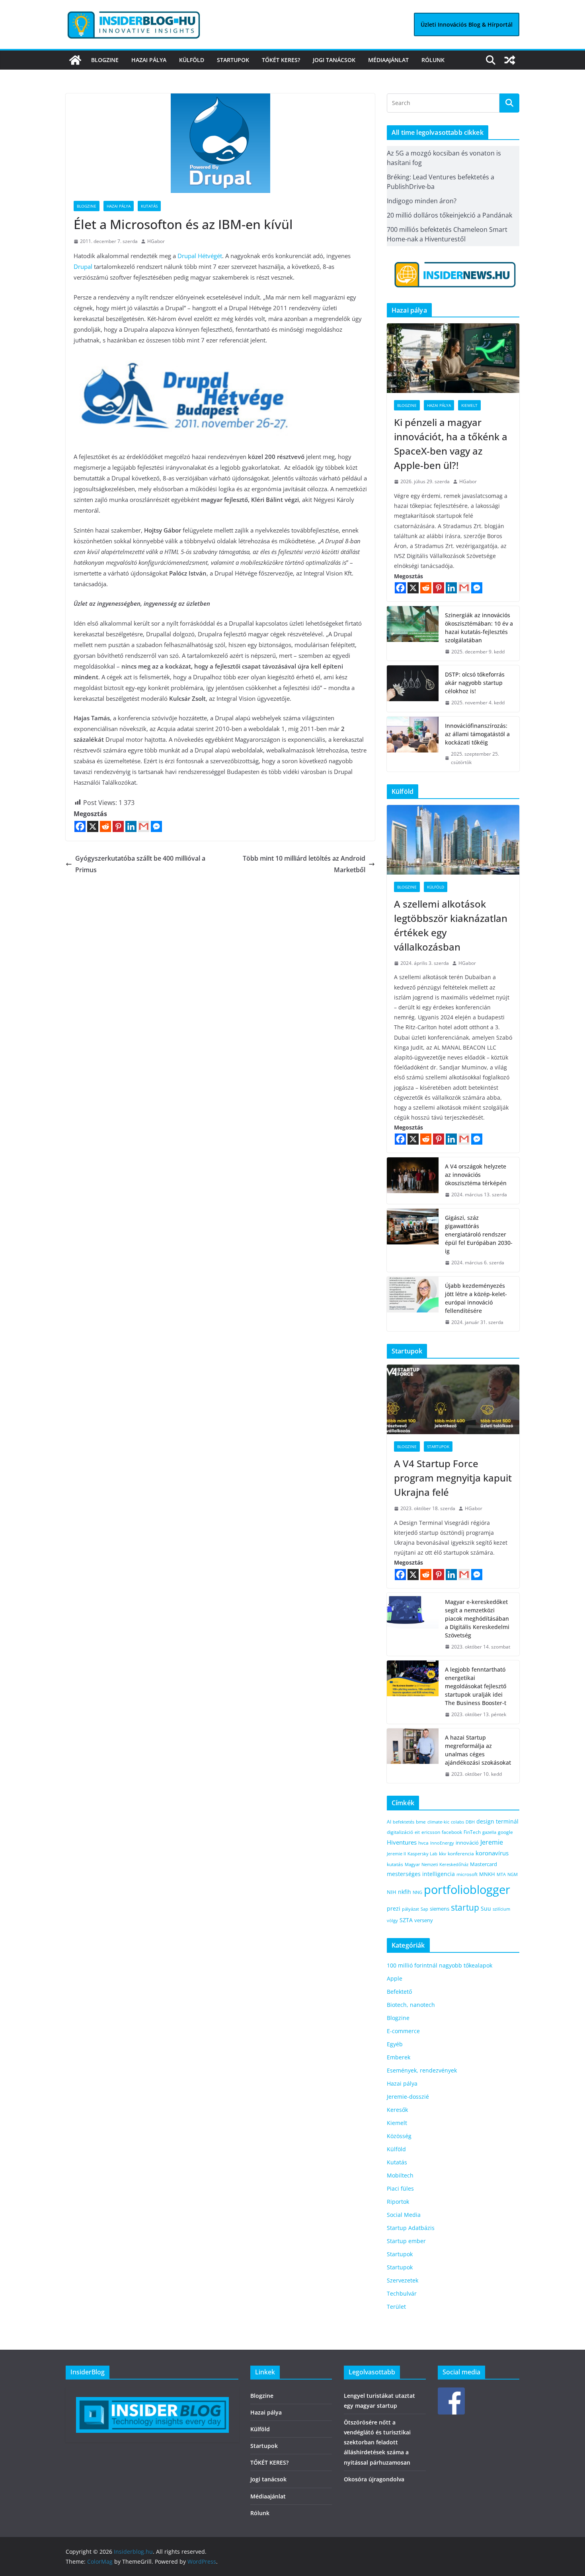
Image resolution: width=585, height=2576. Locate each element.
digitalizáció (400, 1832)
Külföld (192, 60)
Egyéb (395, 2044)
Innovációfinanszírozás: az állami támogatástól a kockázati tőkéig (477, 734)
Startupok (233, 60)
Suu (486, 1908)
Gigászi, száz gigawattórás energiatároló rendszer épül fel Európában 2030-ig (479, 1234)
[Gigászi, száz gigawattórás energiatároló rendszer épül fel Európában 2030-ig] (413, 1240)
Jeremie (492, 1842)
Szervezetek (403, 2280)
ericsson (431, 1832)
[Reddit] (105, 826)
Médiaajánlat (388, 60)
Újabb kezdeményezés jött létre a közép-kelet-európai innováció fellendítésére (476, 1298)
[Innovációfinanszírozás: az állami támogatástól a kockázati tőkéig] (413, 744)
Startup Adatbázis (411, 2228)
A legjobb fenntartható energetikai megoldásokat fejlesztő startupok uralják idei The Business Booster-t (476, 1686)
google (505, 1832)
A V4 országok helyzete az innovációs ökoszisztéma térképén (476, 1175)
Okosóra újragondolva (374, 2479)
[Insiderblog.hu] (75, 60)
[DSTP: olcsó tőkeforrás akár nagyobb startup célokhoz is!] (413, 689)
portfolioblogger (467, 1890)
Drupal (83, 266)
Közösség (399, 2136)
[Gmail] (144, 826)
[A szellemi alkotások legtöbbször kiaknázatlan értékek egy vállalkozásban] (453, 840)
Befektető (399, 1992)
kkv (443, 1854)
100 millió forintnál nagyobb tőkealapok (440, 1965)
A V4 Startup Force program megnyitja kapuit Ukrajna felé (453, 1478)
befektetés (404, 1822)
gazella (489, 1832)
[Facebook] (80, 826)
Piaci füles (400, 2188)
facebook (452, 1832)
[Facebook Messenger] (156, 826)
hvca (423, 1843)
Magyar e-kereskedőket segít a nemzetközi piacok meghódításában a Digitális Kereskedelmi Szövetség (477, 1619)
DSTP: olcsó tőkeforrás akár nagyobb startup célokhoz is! (475, 683)
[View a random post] (510, 60)
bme (421, 1822)
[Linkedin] (131, 826)
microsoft (467, 1874)
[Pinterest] (118, 826)
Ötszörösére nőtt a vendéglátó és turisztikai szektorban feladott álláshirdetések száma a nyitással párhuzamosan (377, 2442)
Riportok (398, 2202)
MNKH (487, 1874)
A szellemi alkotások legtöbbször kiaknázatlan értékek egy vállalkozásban (451, 925)
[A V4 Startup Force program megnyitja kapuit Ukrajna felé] (453, 1399)
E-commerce (403, 2031)
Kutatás (149, 206)
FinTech (472, 1832)
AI (389, 1822)
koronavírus (492, 1853)
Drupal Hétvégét (200, 256)
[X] (93, 826)
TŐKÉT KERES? (281, 60)
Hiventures (402, 1842)
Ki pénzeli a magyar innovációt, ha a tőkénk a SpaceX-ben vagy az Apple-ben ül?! (451, 444)
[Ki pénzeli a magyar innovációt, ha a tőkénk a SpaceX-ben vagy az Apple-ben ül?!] (453, 358)
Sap (424, 1909)
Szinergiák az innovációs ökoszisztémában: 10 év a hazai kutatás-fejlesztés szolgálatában (479, 628)
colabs (457, 1822)
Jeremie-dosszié (408, 2097)
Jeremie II (396, 1854)
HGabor (156, 241)
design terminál (497, 1821)
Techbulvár (402, 2293)
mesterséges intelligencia (421, 1874)
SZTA (406, 1920)
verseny (424, 1920)
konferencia (461, 1853)
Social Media (404, 2215)
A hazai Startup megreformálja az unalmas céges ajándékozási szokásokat (478, 1750)
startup (465, 1907)
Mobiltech (400, 2175)
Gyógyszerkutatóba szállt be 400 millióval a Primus (140, 864)
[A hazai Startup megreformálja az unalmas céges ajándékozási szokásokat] (413, 1756)
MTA (501, 1874)
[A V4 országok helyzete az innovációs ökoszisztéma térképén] (413, 1181)
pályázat (410, 1909)
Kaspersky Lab (422, 1854)
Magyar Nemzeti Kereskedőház (437, 1864)
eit (417, 1832)
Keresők (397, 2110)
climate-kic (438, 1822)
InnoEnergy (442, 1843)
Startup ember (406, 2241)
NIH (392, 1892)
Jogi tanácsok (334, 60)
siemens (440, 1909)
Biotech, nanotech (411, 2005)
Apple (395, 1978)
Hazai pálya (149, 60)
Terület (396, 2307)
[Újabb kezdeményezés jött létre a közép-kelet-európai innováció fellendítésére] (413, 1304)
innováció (467, 1843)
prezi (394, 1909)
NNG (417, 1892)
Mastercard (484, 1864)
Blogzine (105, 60)
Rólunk (433, 60)
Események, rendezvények (422, 2070)
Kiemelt (469, 405)
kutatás (395, 1864)
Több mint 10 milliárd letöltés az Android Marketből (304, 864)
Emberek (399, 2057)
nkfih (405, 1892)
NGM (513, 1874)
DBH (470, 1822)
